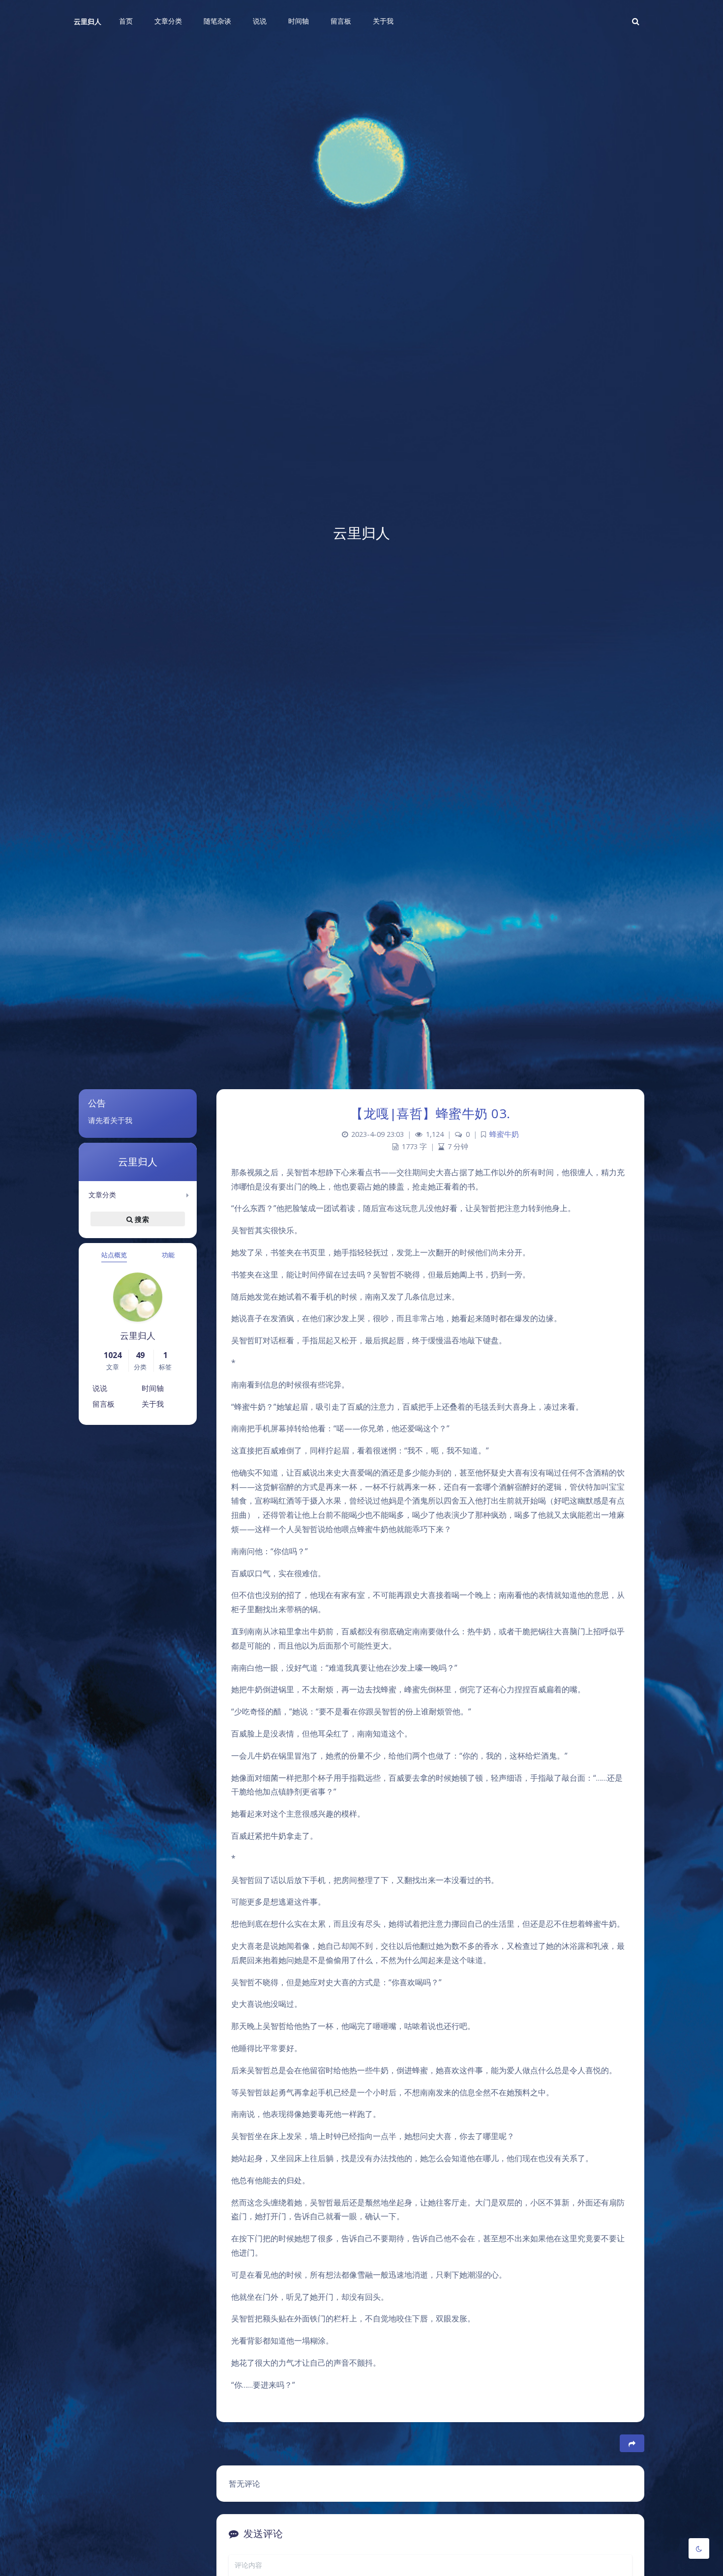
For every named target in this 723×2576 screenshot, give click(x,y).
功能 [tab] (168, 1255)
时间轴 (153, 1388)
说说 (100, 1388)
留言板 (104, 1404)
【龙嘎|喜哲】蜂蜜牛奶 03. (430, 1113)
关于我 (153, 1404)
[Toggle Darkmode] (699, 2548)
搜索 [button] (141, 1219)
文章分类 (102, 1195)
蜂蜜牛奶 (504, 1134)
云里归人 (88, 21)
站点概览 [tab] (114, 1255)
